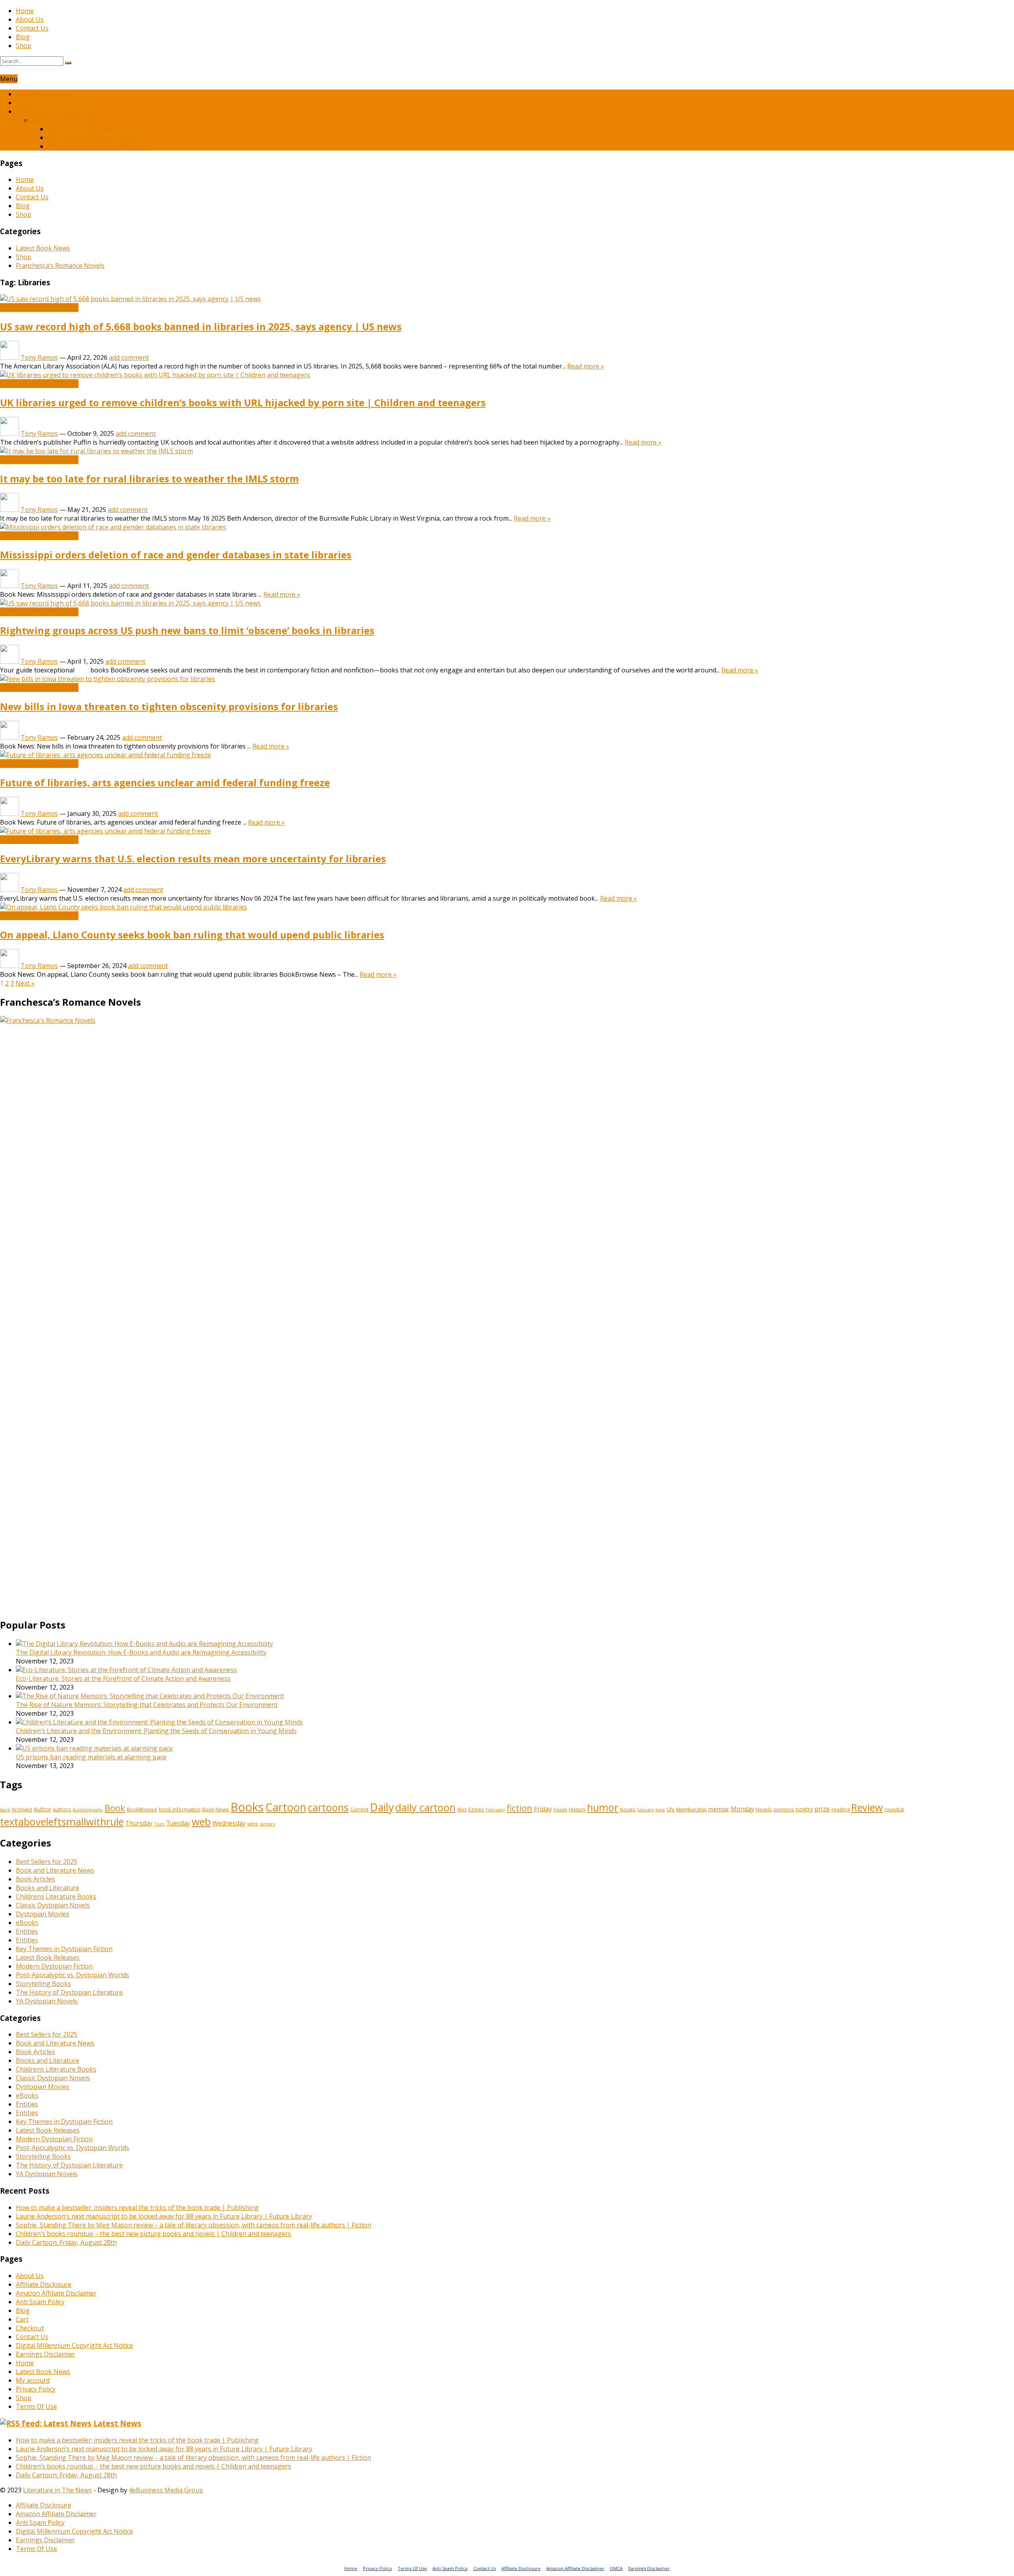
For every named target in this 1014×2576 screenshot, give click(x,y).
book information (180, 1809)
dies (462, 1809)
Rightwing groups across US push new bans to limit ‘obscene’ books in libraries (187, 630)
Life (671, 1809)
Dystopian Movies (43, 1914)
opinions (784, 1809)
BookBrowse (142, 1809)
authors (62, 1809)
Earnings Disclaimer (45, 2354)
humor (603, 1807)
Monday (742, 1809)
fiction (519, 1808)
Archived (22, 1809)
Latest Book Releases (48, 1957)
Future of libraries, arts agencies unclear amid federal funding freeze (165, 782)
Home (25, 11)
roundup (894, 1809)
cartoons (328, 1807)
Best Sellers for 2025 (47, 1862)
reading (841, 1809)
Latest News (117, 2423)
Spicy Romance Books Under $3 (94, 137)
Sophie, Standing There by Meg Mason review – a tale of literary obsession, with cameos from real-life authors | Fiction (193, 2225)
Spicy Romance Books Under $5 (94, 146)
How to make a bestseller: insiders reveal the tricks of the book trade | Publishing (137, 2207)
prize (822, 1809)
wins (253, 1824)
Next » (25, 983)
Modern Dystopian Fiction (54, 1966)
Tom (159, 1824)
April (5, 1809)
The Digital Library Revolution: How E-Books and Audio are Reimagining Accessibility (141, 1652)
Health (560, 1810)
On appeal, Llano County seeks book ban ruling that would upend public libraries (192, 935)
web (201, 1822)
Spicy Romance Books (64, 120)
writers (267, 1824)
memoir (719, 1809)
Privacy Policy (36, 2389)
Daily (382, 1807)
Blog (23, 37)
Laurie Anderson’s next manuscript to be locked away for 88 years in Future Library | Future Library (164, 2216)
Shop (24, 46)
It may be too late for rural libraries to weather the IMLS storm (149, 478)
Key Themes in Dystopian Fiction (64, 1949)
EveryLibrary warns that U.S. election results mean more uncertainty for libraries (193, 858)
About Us (30, 19)
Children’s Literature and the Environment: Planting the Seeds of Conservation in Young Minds (156, 1731)
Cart (22, 2319)
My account (33, 2380)
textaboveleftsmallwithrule (62, 1822)
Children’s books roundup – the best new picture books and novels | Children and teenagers (153, 2234)
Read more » (586, 366)
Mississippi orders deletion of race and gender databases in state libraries (176, 555)
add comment (129, 357)
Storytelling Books (43, 1984)
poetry (804, 1809)
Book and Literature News (39, 307)
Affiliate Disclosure (44, 2284)
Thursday (139, 1823)
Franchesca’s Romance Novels (60, 111)
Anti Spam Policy (40, 2302)
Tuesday (178, 1823)
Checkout (30, 2328)
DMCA (616, 2568)
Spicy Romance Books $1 (84, 129)
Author (42, 1809)
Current (359, 1809)
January (646, 1809)
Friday (543, 1809)
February (495, 1809)
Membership (691, 1809)
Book (115, 1808)
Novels (764, 1809)
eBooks (27, 1923)
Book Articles (35, 1879)
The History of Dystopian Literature (69, 1992)
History (577, 1809)
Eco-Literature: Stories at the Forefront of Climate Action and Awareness (123, 1679)
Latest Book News (43, 94)
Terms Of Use (36, 2406)
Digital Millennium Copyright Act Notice (74, 2345)
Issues (628, 1809)
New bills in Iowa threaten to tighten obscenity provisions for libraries (169, 706)
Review (867, 1807)
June (660, 1809)
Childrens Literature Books (56, 1896)
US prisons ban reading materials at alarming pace (91, 1757)
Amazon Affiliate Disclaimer (56, 2293)
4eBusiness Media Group (166, 2490)
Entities (27, 1931)
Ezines (476, 1809)
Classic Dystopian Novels (53, 1905)
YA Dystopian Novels (47, 2001)
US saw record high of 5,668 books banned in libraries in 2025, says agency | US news (201, 326)
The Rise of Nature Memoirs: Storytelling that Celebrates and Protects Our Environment (147, 1705)
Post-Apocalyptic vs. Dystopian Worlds (72, 1975)
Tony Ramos (39, 357)
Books (247, 1807)
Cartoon (286, 1807)
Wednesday (229, 1823)
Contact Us (32, 28)
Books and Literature (48, 1888)
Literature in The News (57, 2490)
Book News (215, 1809)
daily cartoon (425, 1807)
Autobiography (88, 1810)
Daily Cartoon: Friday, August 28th (66, 2242)
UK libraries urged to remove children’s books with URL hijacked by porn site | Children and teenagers (243, 402)
